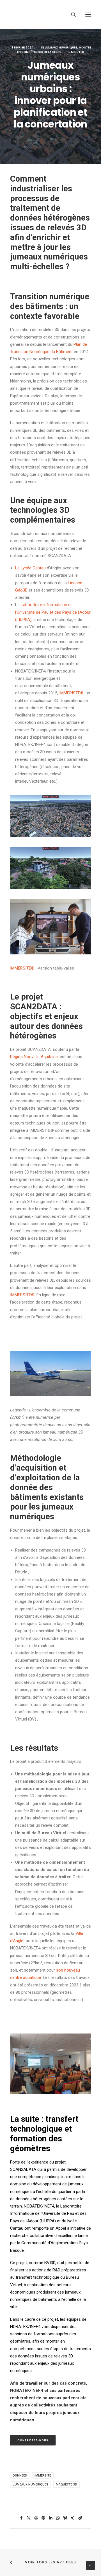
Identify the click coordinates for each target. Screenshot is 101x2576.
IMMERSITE (22, 968)
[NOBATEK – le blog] (50, 15)
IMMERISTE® (71, 693)
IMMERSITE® (22, 1295)
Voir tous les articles (50, 2562)
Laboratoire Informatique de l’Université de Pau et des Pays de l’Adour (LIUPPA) (53, 612)
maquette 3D (66, 2485)
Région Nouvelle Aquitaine (34, 1057)
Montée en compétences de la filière (54, 50)
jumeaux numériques (61, 47)
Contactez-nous (33, 2440)
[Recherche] (71, 15)
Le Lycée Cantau (30, 568)
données (20, 2476)
